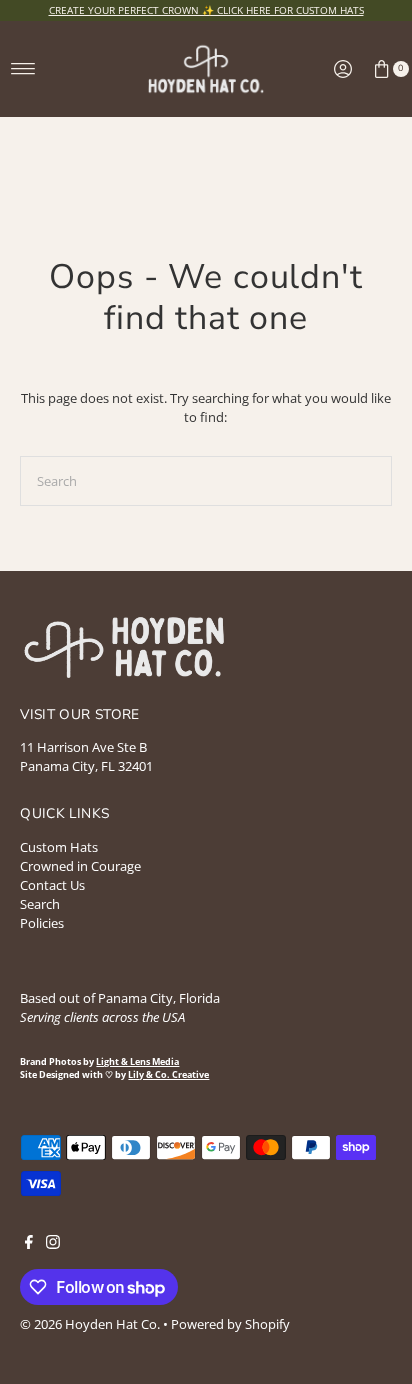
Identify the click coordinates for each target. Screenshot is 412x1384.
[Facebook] (29, 1244)
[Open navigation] (23, 69)
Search (40, 904)
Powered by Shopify (230, 1324)
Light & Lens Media (137, 1062)
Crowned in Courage (80, 866)
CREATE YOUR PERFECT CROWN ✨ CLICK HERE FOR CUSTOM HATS (206, 10)
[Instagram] (53, 1244)
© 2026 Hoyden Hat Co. (91, 1324)
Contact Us (52, 885)
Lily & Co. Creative (168, 1075)
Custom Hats (59, 847)
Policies (42, 923)
